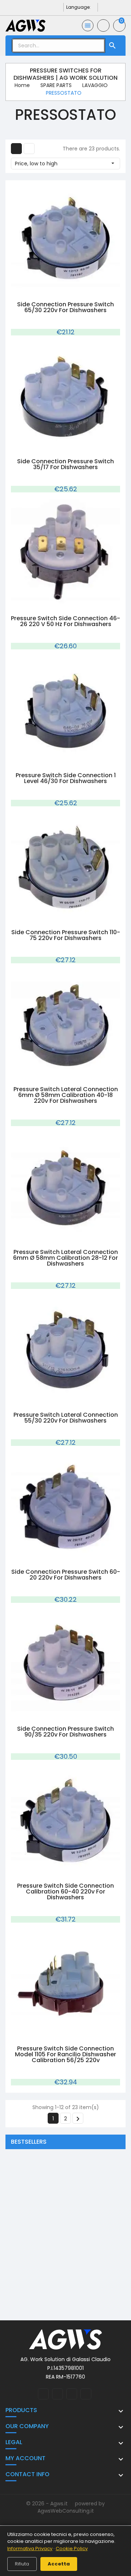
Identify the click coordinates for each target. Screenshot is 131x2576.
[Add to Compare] (73, 291)
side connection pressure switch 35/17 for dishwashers (65, 464)
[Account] (103, 25)
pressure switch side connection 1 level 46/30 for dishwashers (66, 778)
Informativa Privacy (30, 2549)
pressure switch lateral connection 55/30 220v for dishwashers (66, 1418)
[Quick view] (58, 291)
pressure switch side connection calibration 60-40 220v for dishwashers (65, 1891)
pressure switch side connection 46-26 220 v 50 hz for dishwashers (65, 621)
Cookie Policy (72, 2549)
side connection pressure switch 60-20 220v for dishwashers (66, 1575)
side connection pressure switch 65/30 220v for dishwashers (65, 307)
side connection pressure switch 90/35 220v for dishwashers (65, 1732)
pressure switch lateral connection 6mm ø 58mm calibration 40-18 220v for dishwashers (66, 1095)
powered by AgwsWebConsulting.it (71, 2507)
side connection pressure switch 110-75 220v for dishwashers (66, 935)
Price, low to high (65, 164)
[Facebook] (36, 7)
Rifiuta (22, 2564)
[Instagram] (47, 7)
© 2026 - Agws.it (48, 2504)
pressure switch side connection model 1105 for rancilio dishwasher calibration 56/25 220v (65, 2054)
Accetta (59, 2564)
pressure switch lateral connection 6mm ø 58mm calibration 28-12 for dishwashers (65, 1258)
